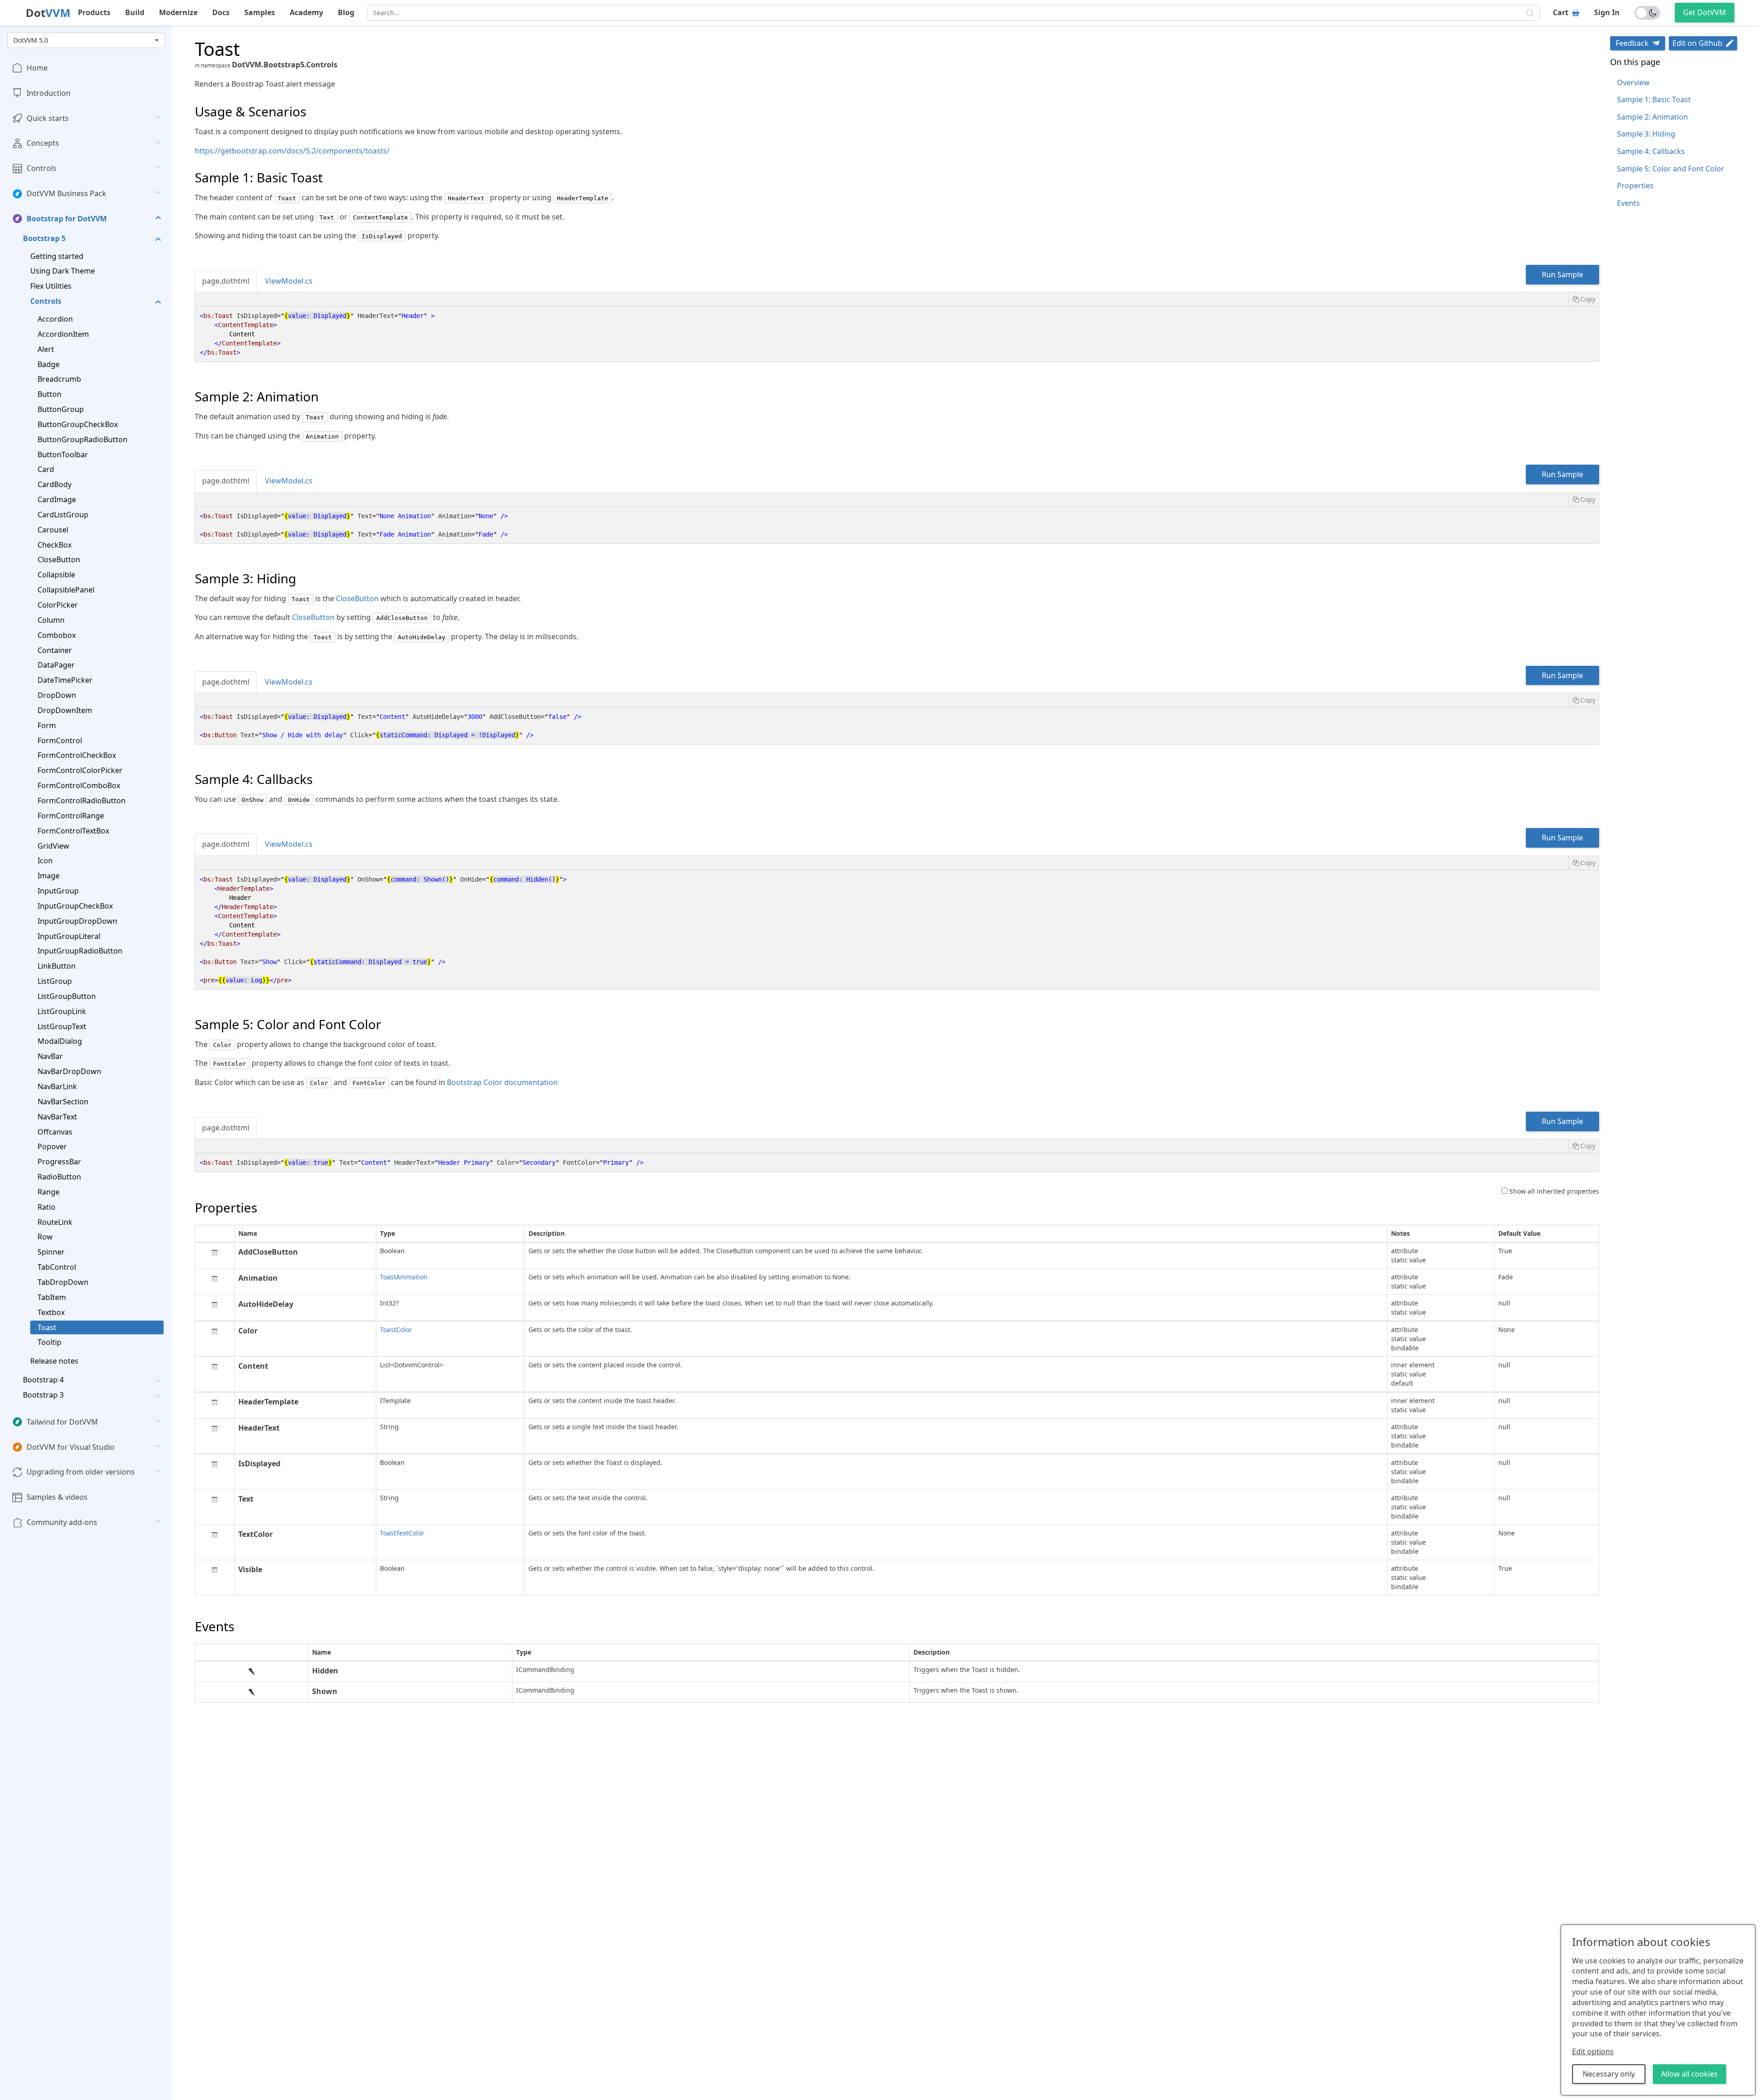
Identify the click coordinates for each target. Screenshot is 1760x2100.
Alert (46, 349)
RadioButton (59, 1177)
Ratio (47, 1207)
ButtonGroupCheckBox (78, 424)
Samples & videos (57, 1497)
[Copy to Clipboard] (1584, 299)
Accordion (55, 319)
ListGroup (55, 981)
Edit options (1593, 2051)
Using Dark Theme (63, 271)
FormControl (60, 740)
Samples (260, 12)
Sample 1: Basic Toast (1654, 99)
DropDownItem (65, 710)
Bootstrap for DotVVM (67, 219)
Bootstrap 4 (43, 1380)
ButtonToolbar (63, 455)
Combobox (57, 635)
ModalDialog (60, 1042)
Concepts (43, 143)
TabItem (52, 1297)
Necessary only (1609, 2074)
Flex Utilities (51, 286)
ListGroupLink (62, 1011)
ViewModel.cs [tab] (289, 281)
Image (49, 876)
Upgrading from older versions (81, 1472)
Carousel (53, 530)
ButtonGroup (61, 409)
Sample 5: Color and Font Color (1671, 169)
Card (46, 470)
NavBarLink (57, 1086)
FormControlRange (71, 816)
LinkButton (57, 966)
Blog (346, 12)
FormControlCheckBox (77, 756)
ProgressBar (59, 1162)
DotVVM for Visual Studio (71, 1447)
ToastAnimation (404, 1277)
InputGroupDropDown (77, 921)
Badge (49, 364)
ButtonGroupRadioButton (82, 439)
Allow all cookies (1689, 2074)
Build (135, 12)
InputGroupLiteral (69, 936)
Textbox (51, 1312)
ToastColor (396, 1330)
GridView (53, 846)
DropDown (57, 695)
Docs (221, 12)
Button (49, 394)
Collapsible (56, 575)
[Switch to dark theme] (1647, 13)
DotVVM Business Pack (66, 193)
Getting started (57, 256)
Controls (41, 168)
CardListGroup (63, 515)
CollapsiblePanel (66, 590)
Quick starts (48, 118)
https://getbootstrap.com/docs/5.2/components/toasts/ (292, 151)
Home (37, 68)
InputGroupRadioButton (80, 951)
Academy (306, 12)
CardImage (57, 499)
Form (47, 725)
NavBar (50, 1056)
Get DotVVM (1705, 12)
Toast (47, 1327)
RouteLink (55, 1222)
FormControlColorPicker (80, 770)
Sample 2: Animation (1653, 117)
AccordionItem (63, 334)
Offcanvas (55, 1132)
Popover (52, 1147)
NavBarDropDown (69, 1071)
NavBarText (57, 1117)
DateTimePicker (65, 680)
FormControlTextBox (73, 831)
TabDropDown (63, 1282)
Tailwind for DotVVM (62, 1422)
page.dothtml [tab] (226, 281)
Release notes (54, 1361)
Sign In (1607, 12)
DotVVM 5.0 (31, 40)
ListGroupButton (67, 996)
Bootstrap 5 (44, 238)
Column (51, 620)
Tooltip (49, 1343)
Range (49, 1192)
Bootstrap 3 (43, 1395)
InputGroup (58, 891)
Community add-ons (62, 1522)
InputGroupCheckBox (75, 906)
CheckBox (55, 545)
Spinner (51, 1252)
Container (55, 650)
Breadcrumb (59, 379)
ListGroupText (62, 1026)
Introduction (49, 93)
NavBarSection (63, 1102)
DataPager (56, 665)
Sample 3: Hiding (1646, 134)
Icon (45, 861)
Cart (1561, 12)
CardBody (55, 484)
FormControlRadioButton (82, 801)
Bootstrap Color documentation (502, 1082)
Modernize (178, 12)
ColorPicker (58, 605)
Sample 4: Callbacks (1651, 151)
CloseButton (59, 560)
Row (45, 1237)
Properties (1635, 186)
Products (94, 12)
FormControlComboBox (79, 785)
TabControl (57, 1267)
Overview (1633, 82)
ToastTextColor (402, 1533)
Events (1628, 203)
